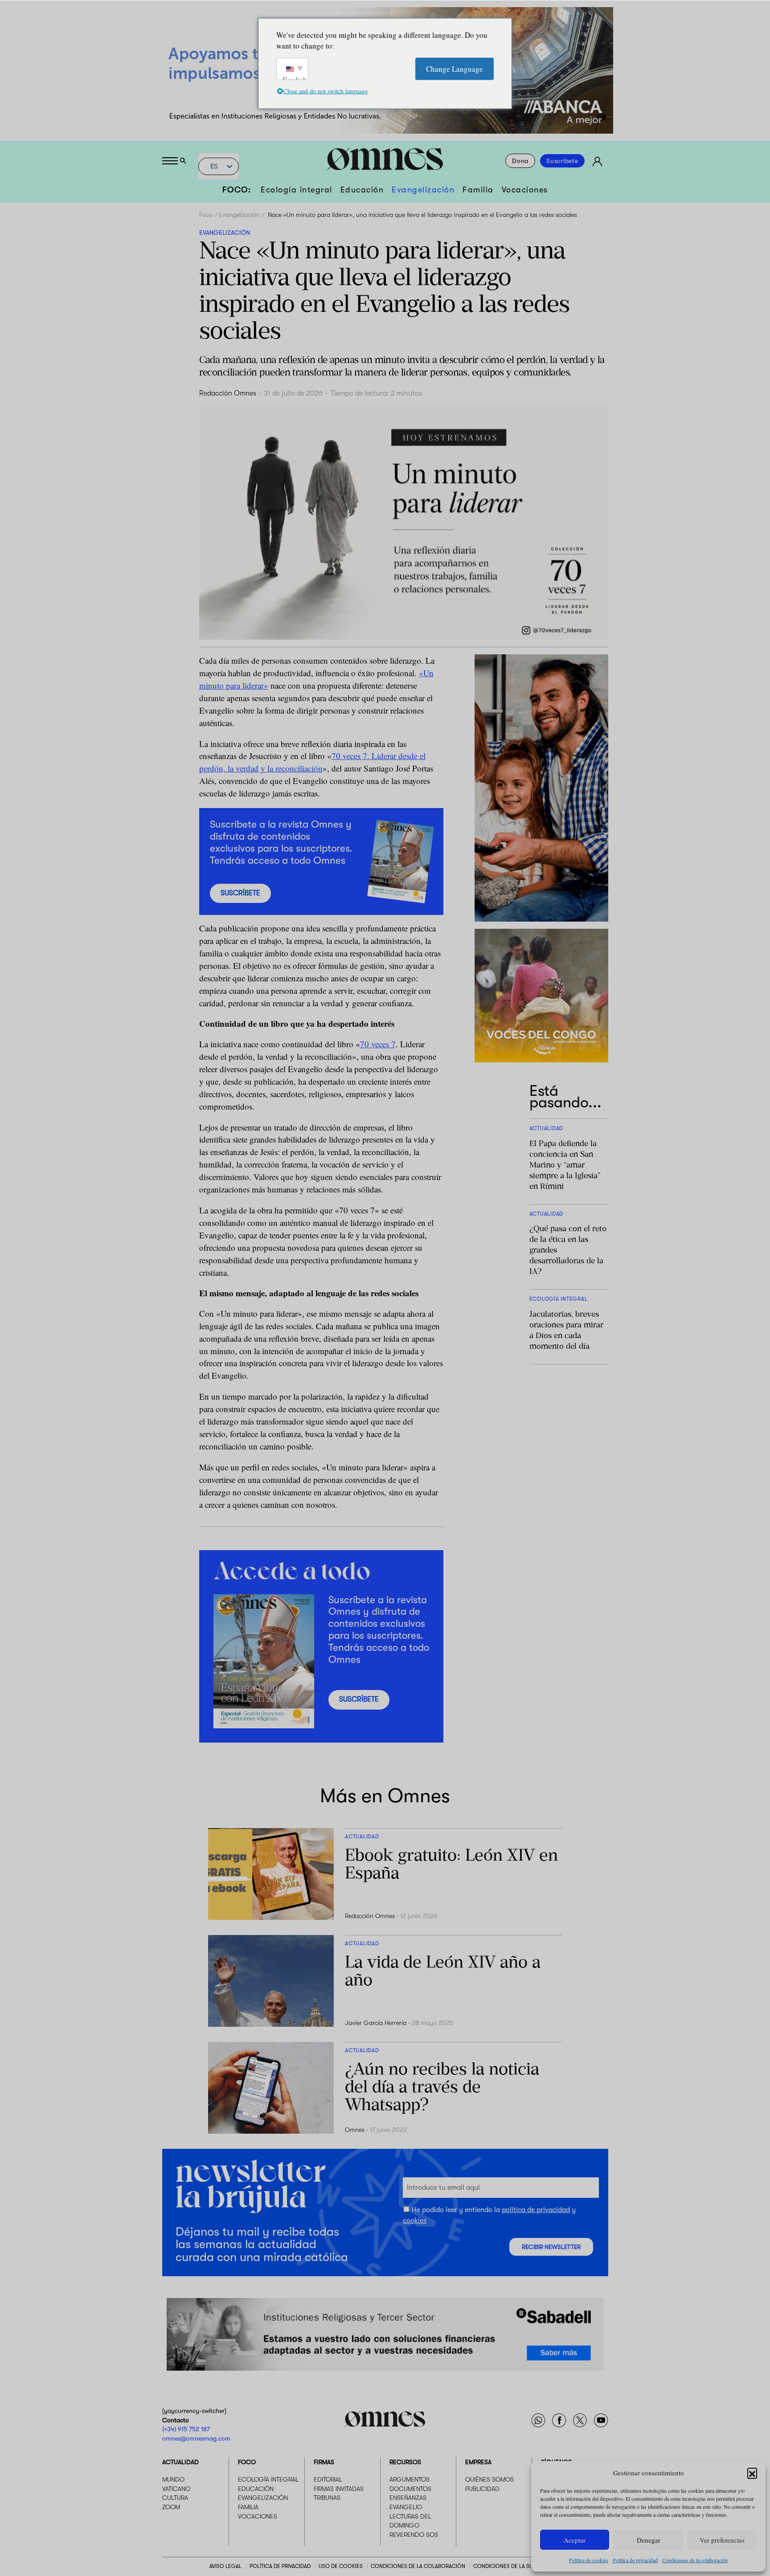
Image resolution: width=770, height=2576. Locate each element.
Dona (520, 161)
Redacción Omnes (228, 393)
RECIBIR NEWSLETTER (551, 2247)
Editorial (328, 2479)
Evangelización (423, 190)
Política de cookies (589, 2560)
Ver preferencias (722, 2540)
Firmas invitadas (339, 2489)
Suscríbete (562, 161)
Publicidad (482, 2489)
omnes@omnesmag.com (196, 2438)
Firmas (324, 2462)
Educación (362, 190)
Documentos (410, 2489)
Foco (206, 215)
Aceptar (575, 2540)
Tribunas (327, 2498)
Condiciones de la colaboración (695, 2560)
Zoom (171, 2507)
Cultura (175, 2498)
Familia (478, 190)
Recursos (405, 2462)
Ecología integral (297, 190)
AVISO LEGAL (225, 2566)
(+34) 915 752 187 (186, 2429)
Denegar (649, 2540)
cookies (415, 2221)
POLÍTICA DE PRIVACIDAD (280, 2566)
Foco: (237, 190)
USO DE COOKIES (341, 2566)
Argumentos (410, 2479)
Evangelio (406, 2507)
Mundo (173, 2479)
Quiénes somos (489, 2479)
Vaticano (176, 2489)
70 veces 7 (378, 1044)
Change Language (455, 68)
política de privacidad (536, 2210)
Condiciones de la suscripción (517, 2566)
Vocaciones (525, 190)
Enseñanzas (408, 2498)
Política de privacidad (635, 2560)
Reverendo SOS (414, 2535)
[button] (752, 2473)
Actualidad (180, 2462)
